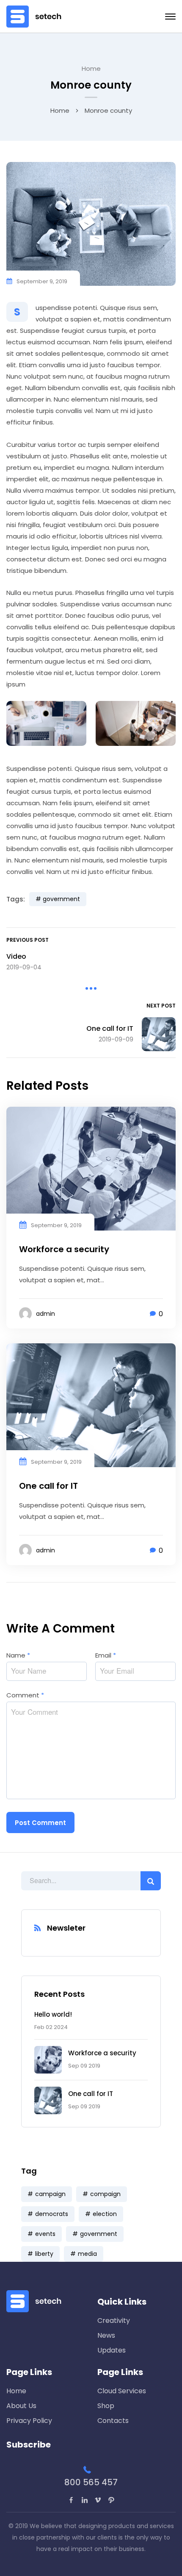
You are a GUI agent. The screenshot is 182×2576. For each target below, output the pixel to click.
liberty (44, 2254)
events (45, 2234)
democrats (52, 2214)
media (87, 2254)
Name (18, 1655)
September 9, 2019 (42, 281)
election (105, 2214)
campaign (50, 2194)
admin (45, 1314)
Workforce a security (102, 2053)
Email (106, 1655)
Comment (25, 1695)
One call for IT (91, 2094)
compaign (105, 2194)
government (99, 2234)
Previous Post (28, 940)
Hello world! (53, 2014)
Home (91, 68)
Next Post (161, 1006)
